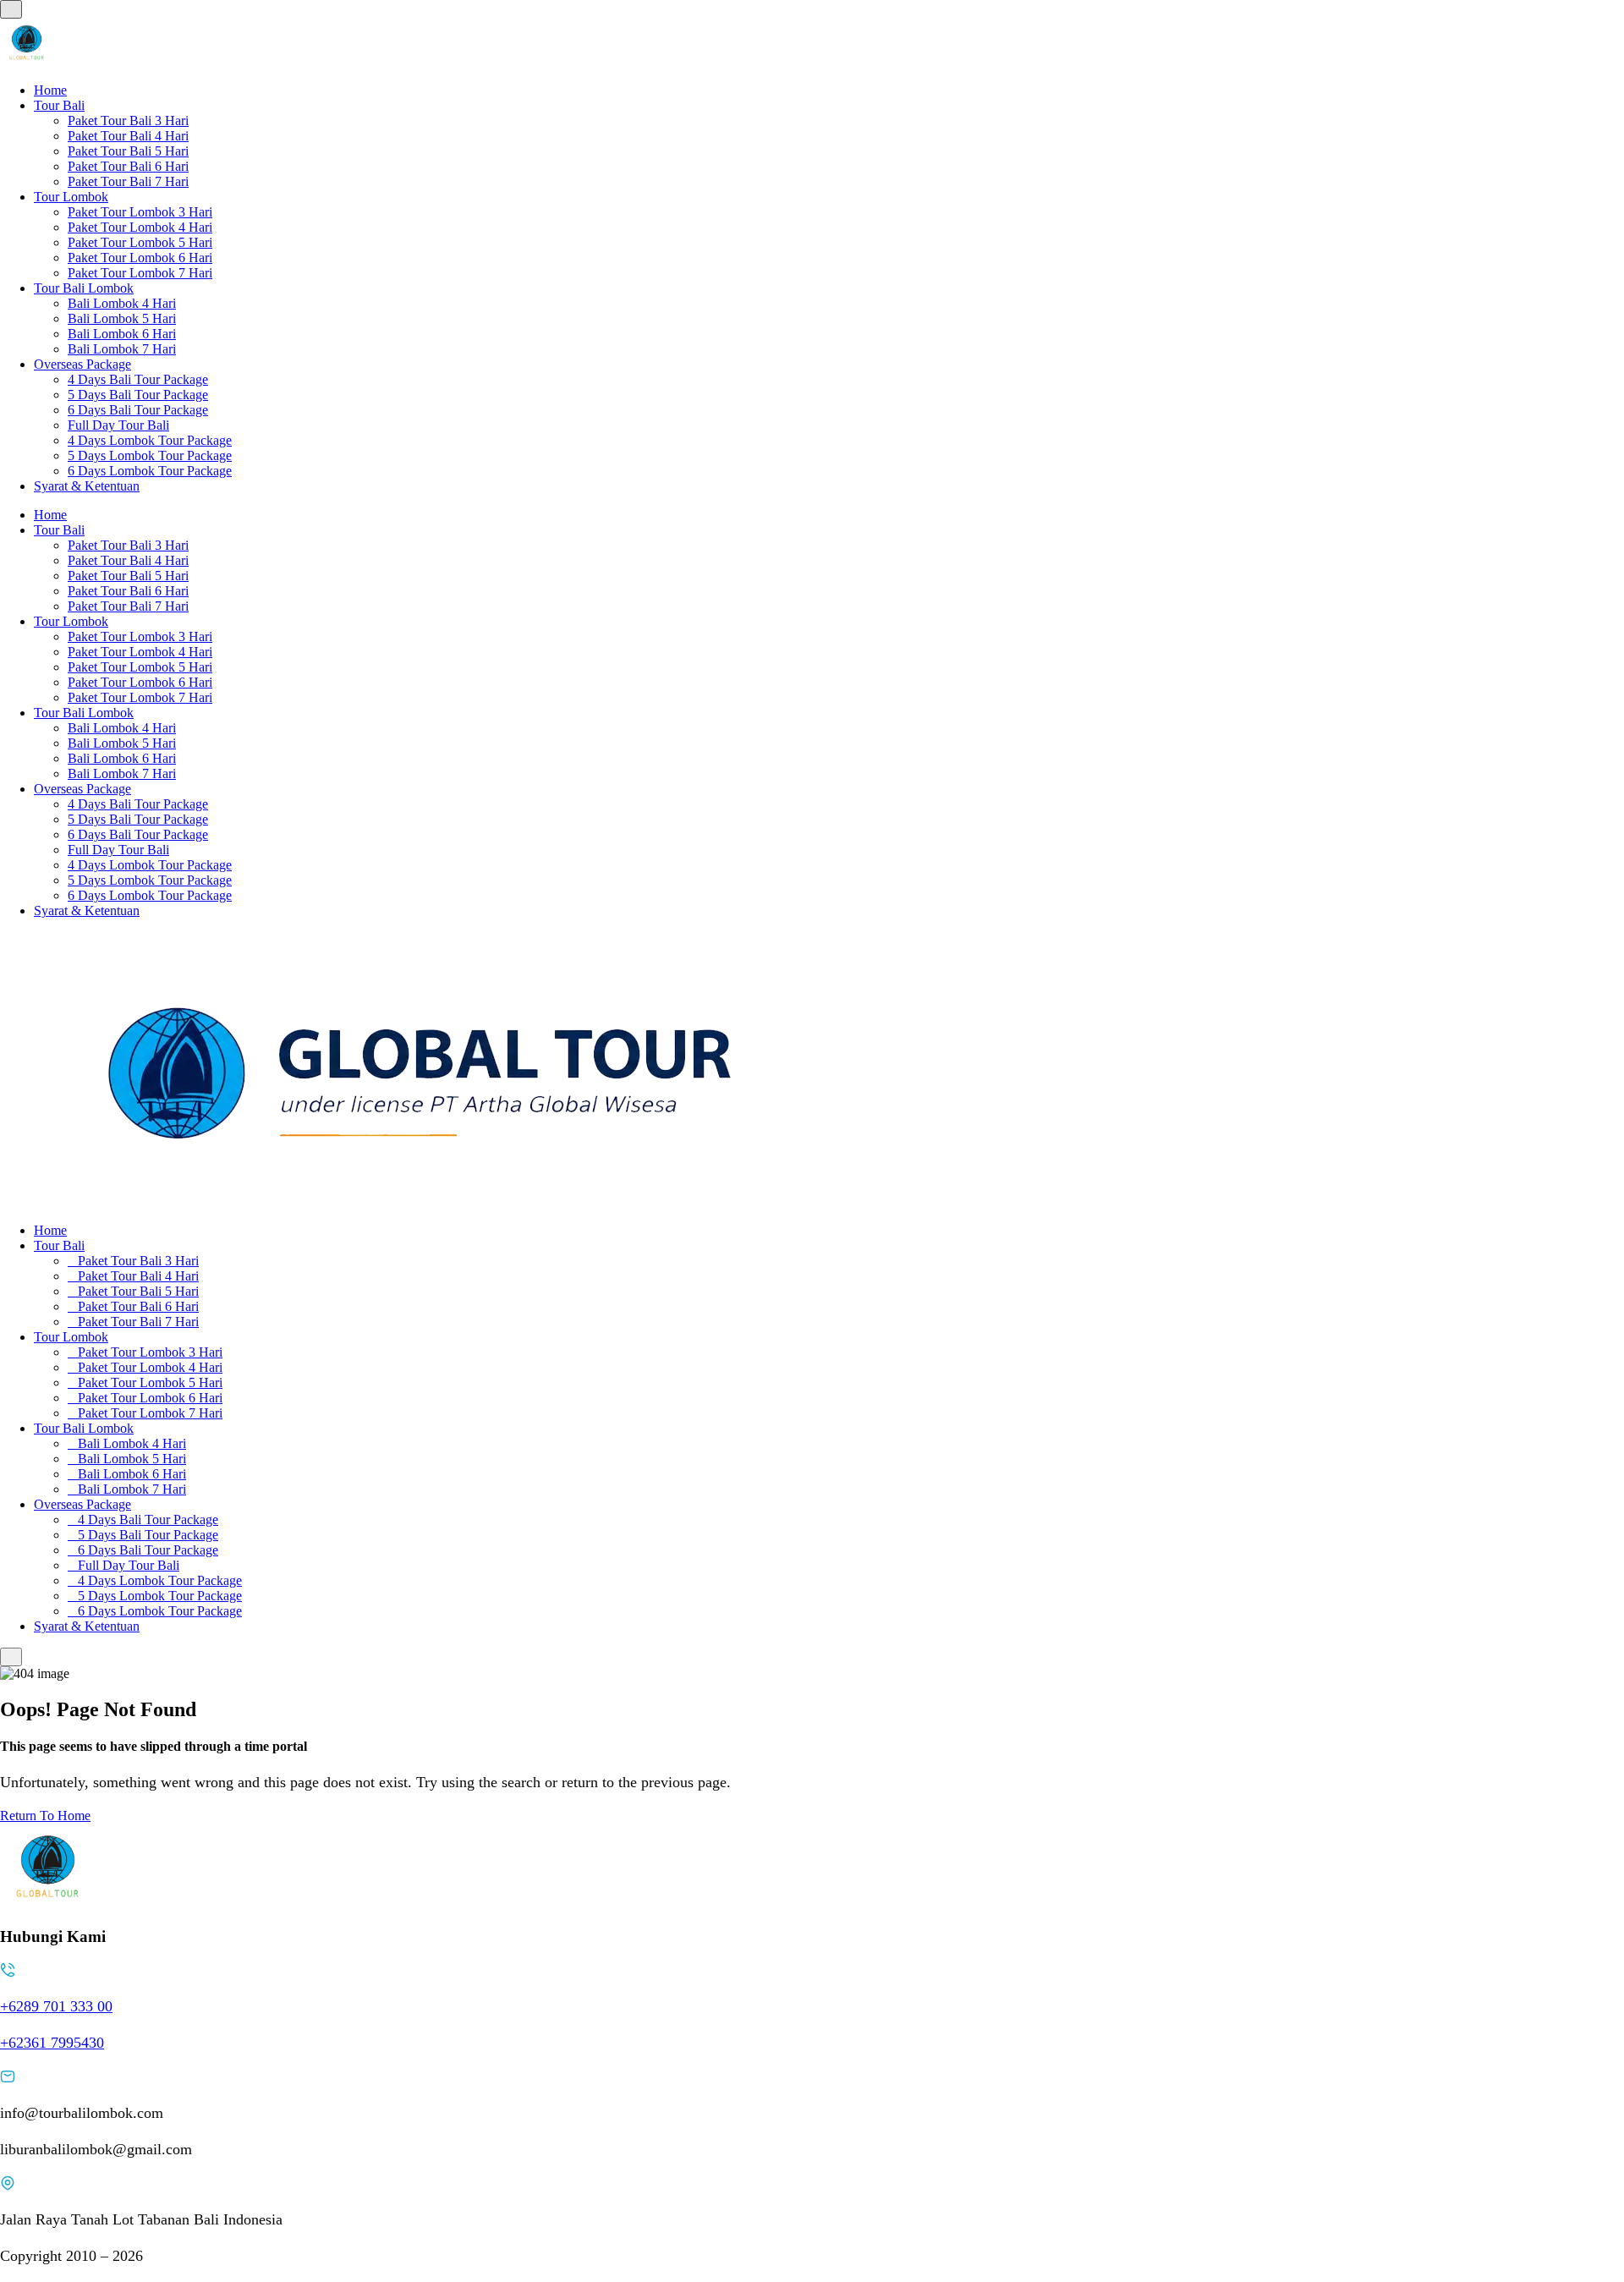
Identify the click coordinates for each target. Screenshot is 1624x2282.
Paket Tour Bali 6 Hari (128, 166)
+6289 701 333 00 (56, 2006)
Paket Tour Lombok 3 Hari (140, 212)
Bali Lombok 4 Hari (122, 303)
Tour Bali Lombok (84, 288)
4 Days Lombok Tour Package (150, 440)
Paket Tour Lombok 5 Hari (140, 242)
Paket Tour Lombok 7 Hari (140, 273)
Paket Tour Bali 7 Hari (128, 181)
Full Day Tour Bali (118, 425)
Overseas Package (82, 364)
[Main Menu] (11, 9)
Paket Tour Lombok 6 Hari (140, 258)
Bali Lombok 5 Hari (122, 318)
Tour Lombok (71, 197)
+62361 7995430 (52, 2043)
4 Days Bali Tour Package (138, 379)
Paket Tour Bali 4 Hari (128, 136)
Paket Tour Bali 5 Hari (128, 151)
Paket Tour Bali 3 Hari (128, 121)
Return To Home (45, 1816)
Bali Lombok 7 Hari (122, 349)
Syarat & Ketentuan (87, 486)
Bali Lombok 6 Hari (122, 334)
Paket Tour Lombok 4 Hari (140, 227)
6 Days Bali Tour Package (138, 410)
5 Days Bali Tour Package (138, 395)
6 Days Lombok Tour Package (150, 471)
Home (50, 90)
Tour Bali (59, 105)
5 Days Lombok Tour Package (150, 455)
